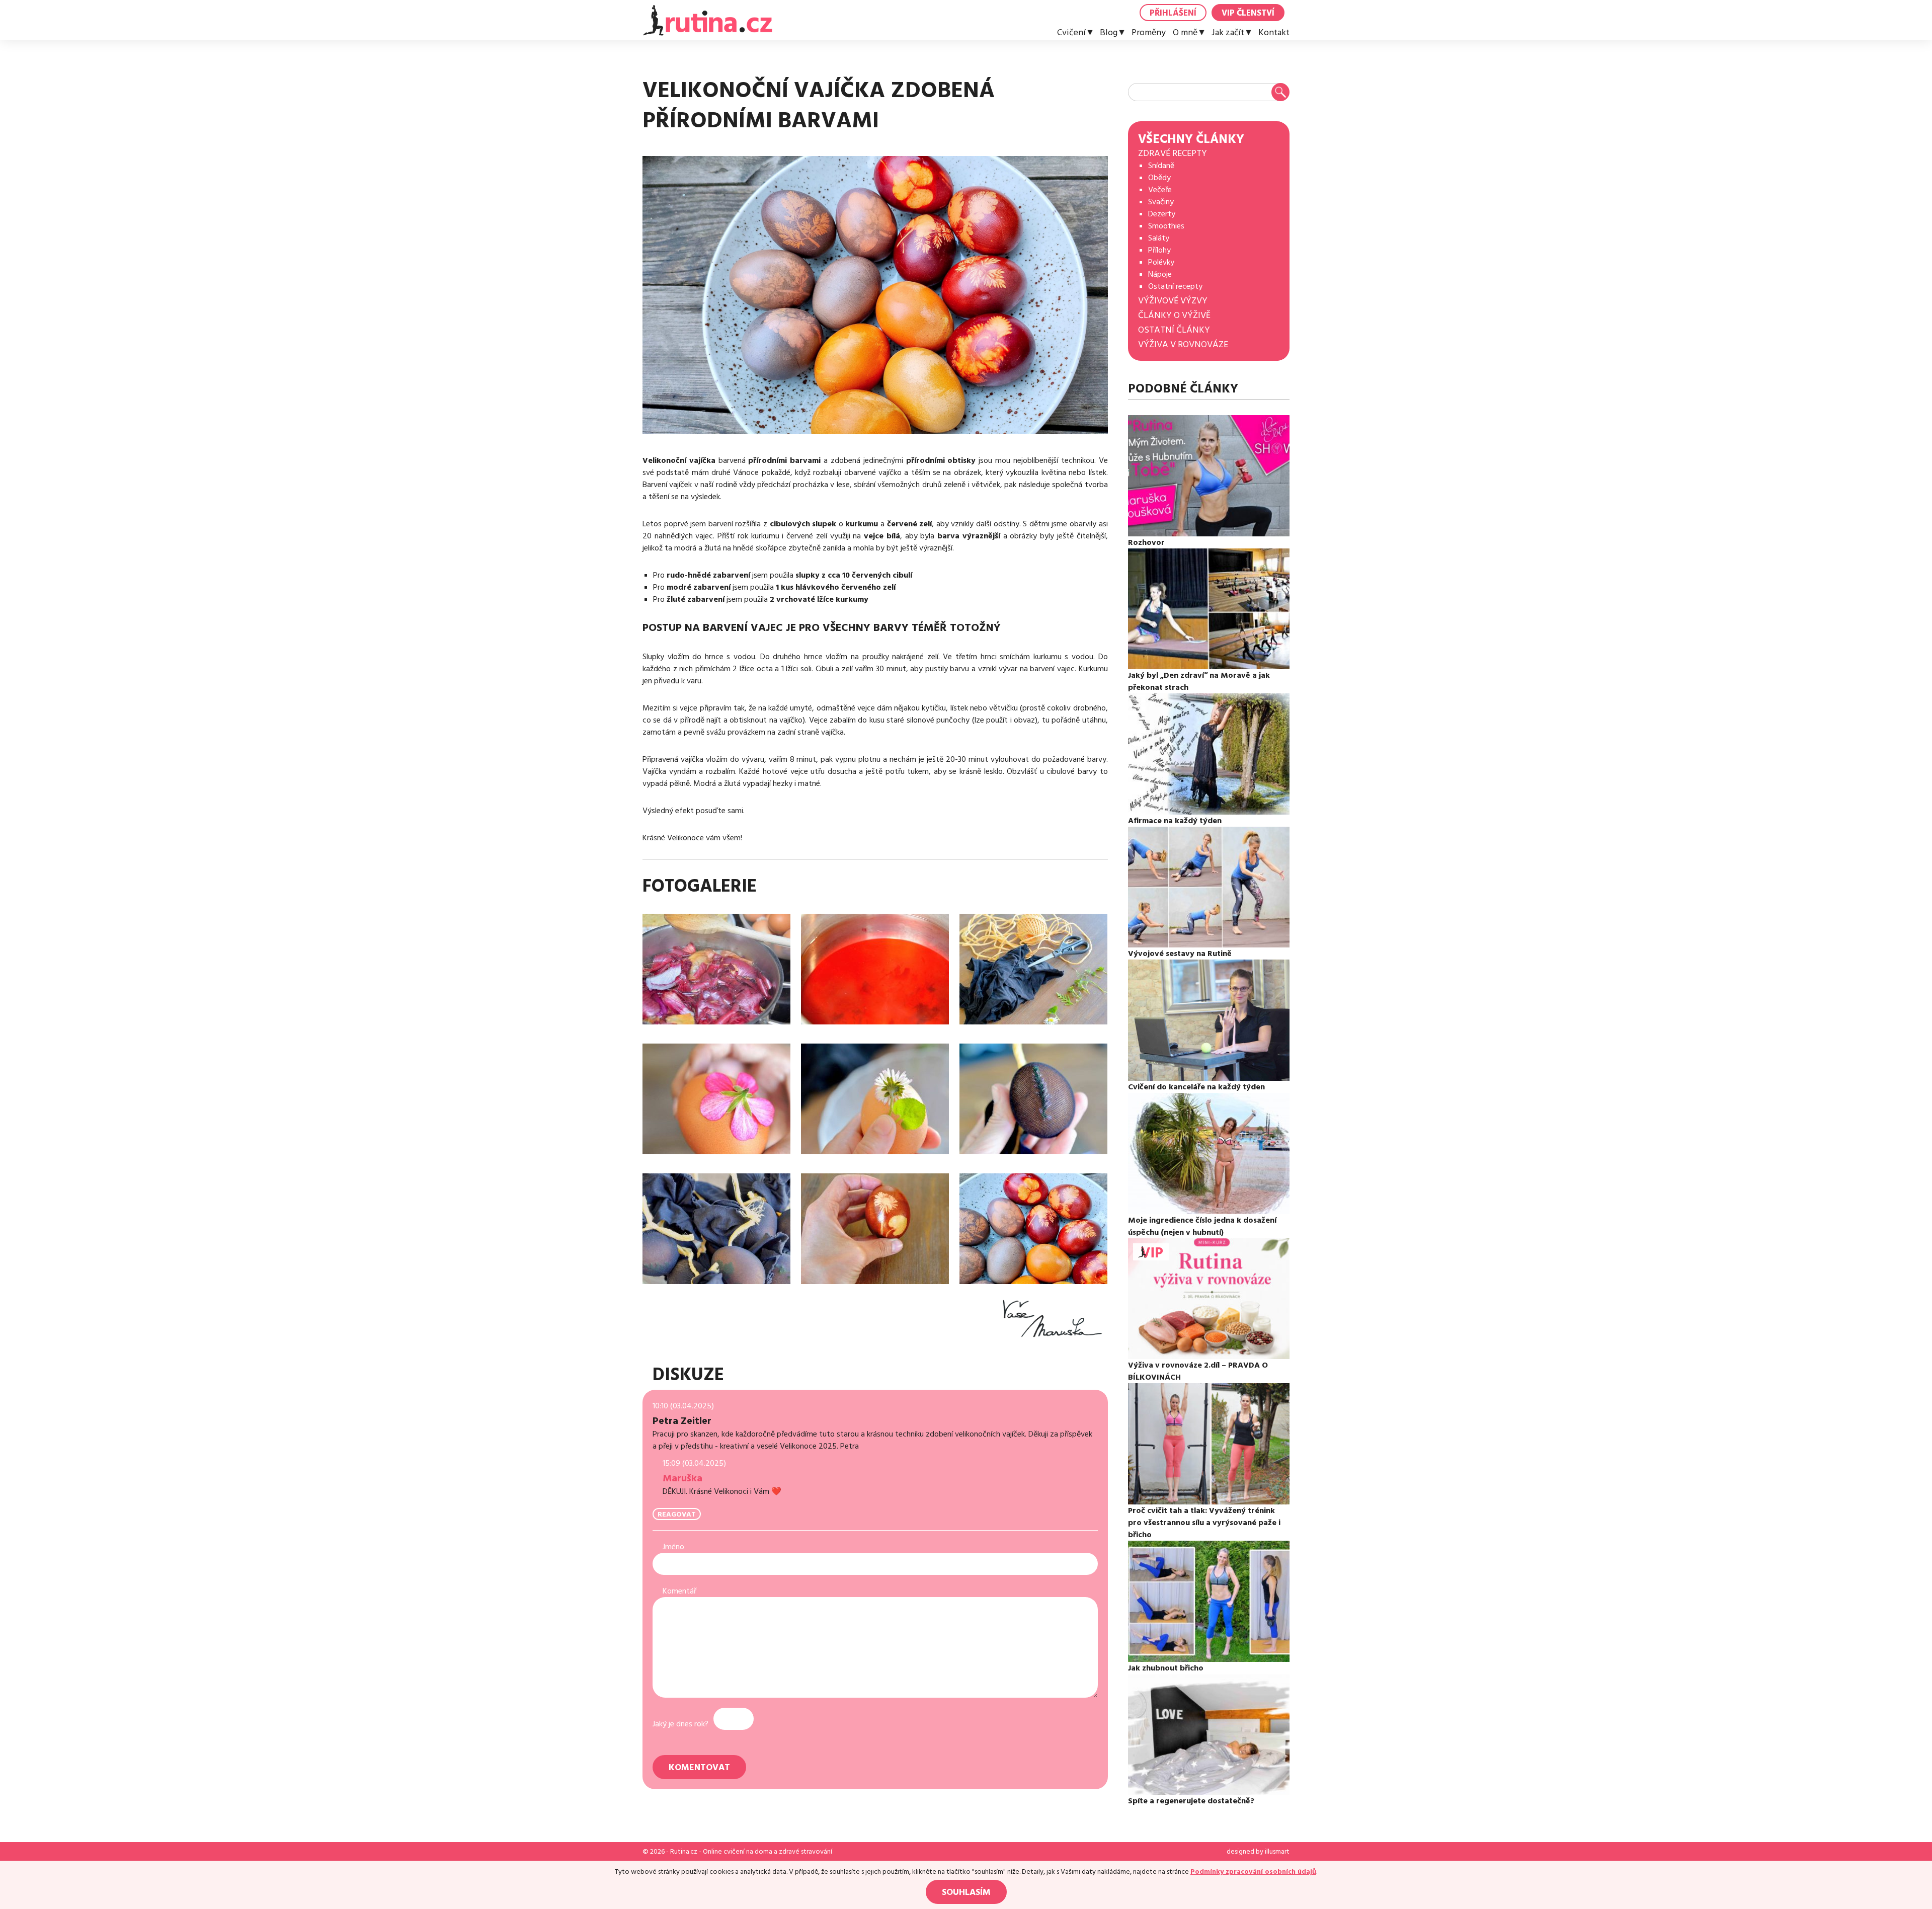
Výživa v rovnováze (1183, 344)
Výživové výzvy (1173, 301)
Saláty (1159, 238)
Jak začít (1228, 33)
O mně (1185, 33)
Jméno (673, 1547)
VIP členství (1248, 13)
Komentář (679, 1591)
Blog (1109, 33)
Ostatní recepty (1175, 286)
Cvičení (1071, 33)
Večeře (1160, 190)
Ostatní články (1174, 330)
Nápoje (1160, 274)
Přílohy (1159, 250)
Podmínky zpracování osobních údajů (1253, 1872)
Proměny (1149, 33)
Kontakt (1274, 33)
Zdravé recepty (1173, 153)
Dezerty (1162, 214)
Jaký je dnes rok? (680, 1724)
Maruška (682, 1478)
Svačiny (1161, 202)
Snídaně (1161, 166)
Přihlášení (1173, 13)
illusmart (1277, 1852)
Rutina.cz (684, 1852)
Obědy (1159, 178)
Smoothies (1166, 226)
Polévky (1161, 262)
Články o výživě (1174, 315)
